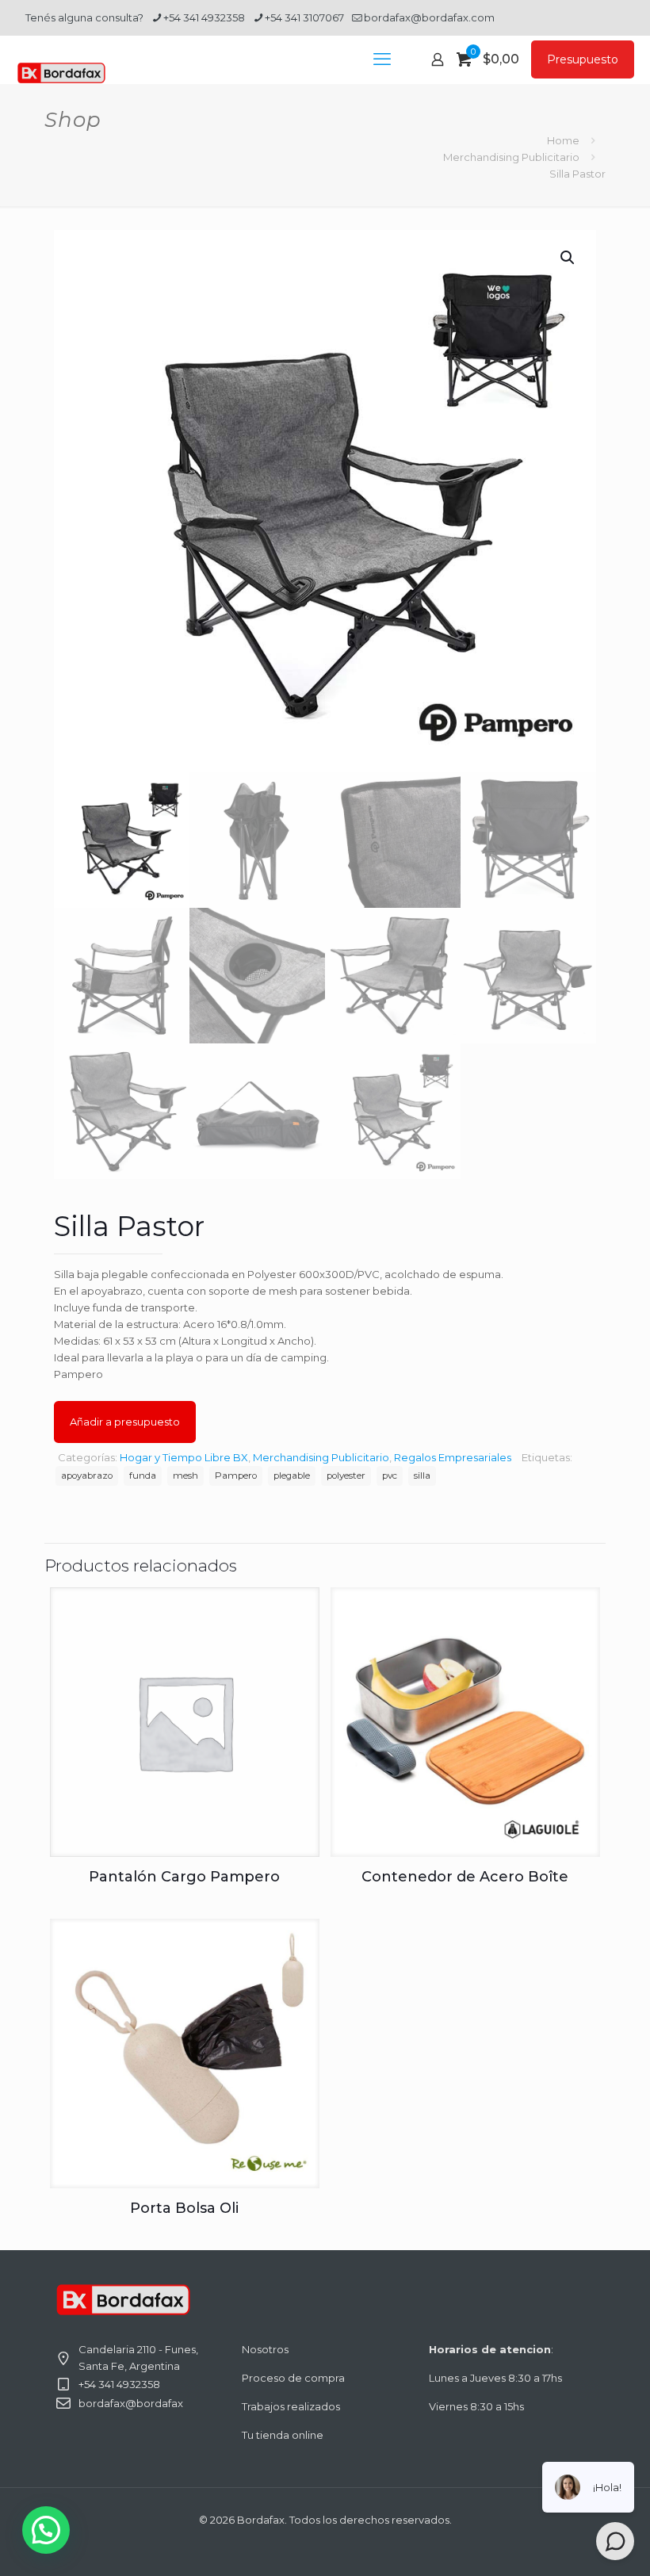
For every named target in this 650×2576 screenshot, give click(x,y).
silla (422, 1476)
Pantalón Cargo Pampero (184, 1877)
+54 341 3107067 (304, 17)
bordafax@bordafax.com (429, 17)
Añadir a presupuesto (125, 1422)
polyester (346, 1476)
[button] (568, 258)
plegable (292, 1476)
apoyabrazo (87, 1476)
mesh (185, 1476)
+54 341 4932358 (204, 17)
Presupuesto (583, 59)
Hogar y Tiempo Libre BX (184, 1457)
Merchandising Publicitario (511, 157)
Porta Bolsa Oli (184, 2208)
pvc (390, 1476)
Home (563, 140)
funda (143, 1476)
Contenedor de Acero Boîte (465, 1877)
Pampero (236, 1476)
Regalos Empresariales (453, 1457)
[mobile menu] (382, 59)
